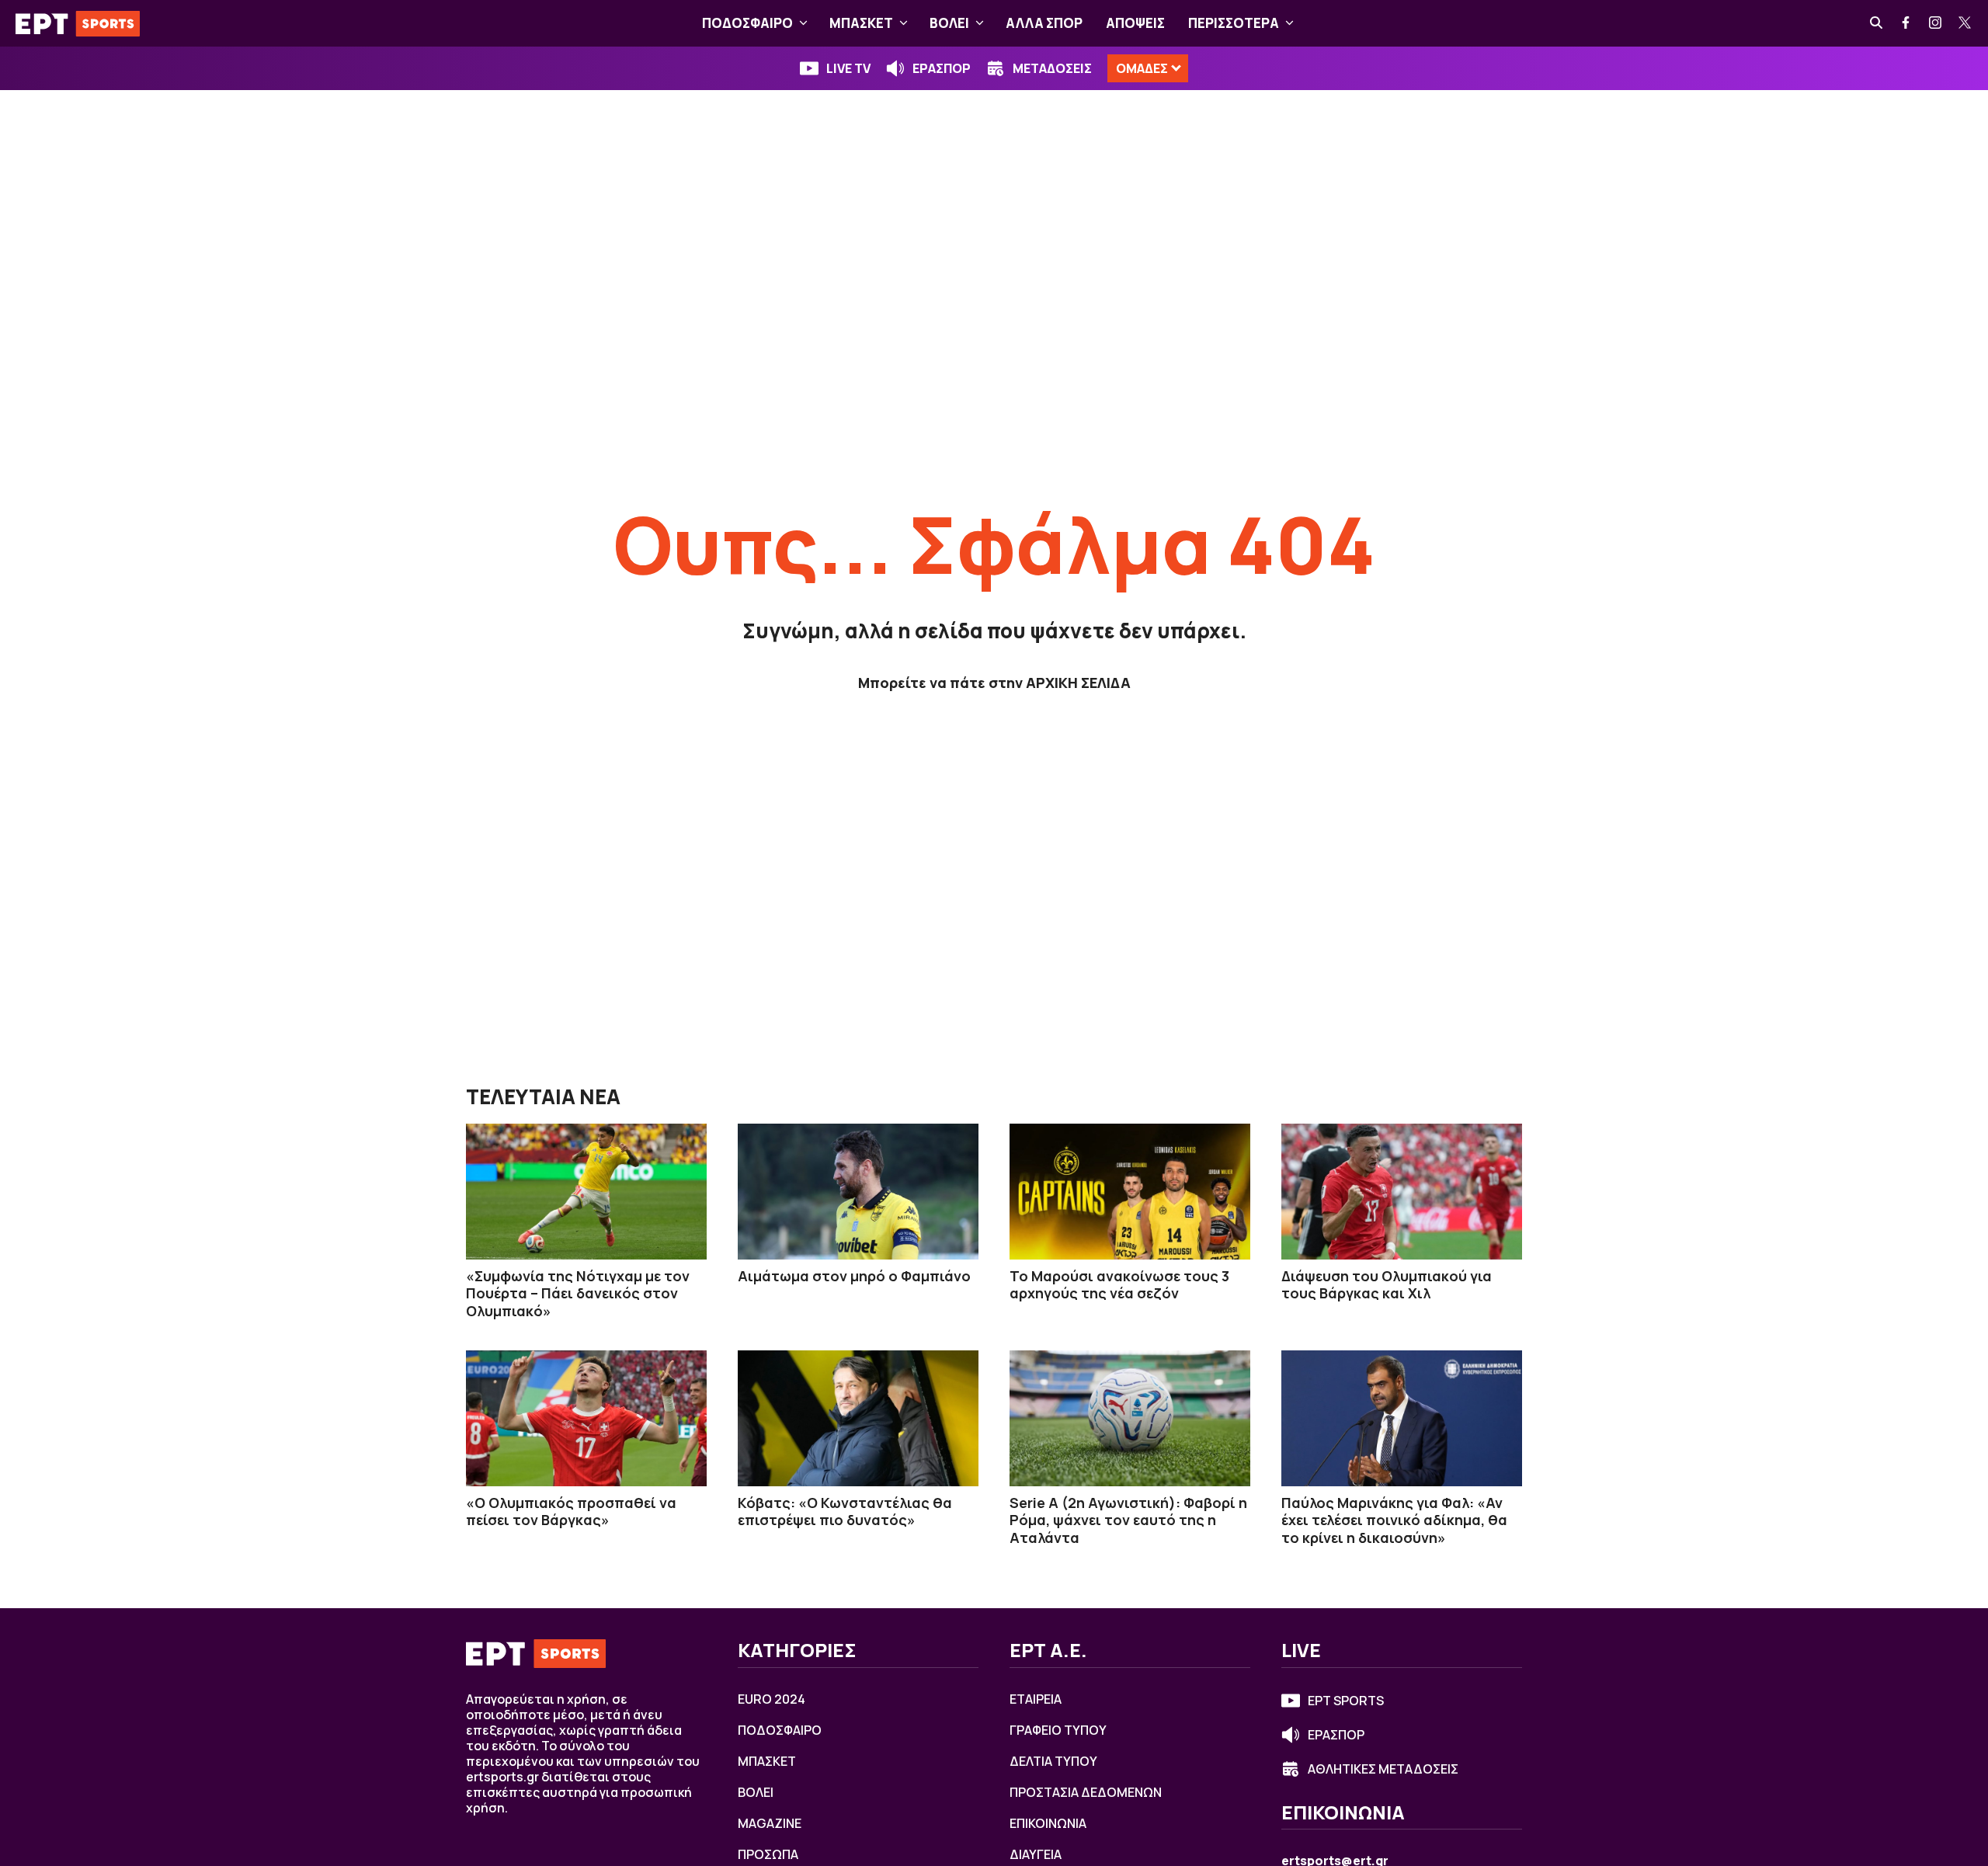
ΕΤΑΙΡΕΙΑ (1036, 1699)
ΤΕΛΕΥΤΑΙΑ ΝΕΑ (543, 1096)
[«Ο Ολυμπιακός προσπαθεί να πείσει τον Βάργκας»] (586, 1418)
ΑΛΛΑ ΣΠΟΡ (1044, 23)
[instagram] (1936, 23)
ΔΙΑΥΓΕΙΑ (1036, 1854)
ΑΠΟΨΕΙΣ (1135, 23)
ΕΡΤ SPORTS (1346, 1701)
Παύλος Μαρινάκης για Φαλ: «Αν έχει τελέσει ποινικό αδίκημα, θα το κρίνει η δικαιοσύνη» (1394, 1520)
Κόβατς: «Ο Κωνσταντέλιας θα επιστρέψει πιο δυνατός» (845, 1512)
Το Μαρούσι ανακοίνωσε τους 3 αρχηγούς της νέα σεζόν (1119, 1285)
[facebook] (1906, 23)
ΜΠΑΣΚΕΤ (861, 23)
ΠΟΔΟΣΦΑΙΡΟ (747, 23)
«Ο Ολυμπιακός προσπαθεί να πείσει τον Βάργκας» (571, 1512)
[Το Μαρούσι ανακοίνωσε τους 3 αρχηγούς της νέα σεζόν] (1130, 1191)
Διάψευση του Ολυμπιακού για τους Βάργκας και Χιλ (1387, 1285)
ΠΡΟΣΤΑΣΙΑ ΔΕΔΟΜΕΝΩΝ (1086, 1792)
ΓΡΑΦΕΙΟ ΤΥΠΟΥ (1058, 1730)
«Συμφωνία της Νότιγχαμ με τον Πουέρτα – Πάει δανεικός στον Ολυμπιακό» (578, 1293)
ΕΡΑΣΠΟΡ (942, 68)
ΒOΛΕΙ (949, 23)
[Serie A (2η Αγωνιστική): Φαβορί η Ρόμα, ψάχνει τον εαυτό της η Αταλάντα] (1130, 1418)
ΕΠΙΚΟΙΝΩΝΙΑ (1048, 1823)
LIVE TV (848, 68)
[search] (1877, 23)
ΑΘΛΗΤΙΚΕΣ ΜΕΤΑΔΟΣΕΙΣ (1383, 1769)
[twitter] (1965, 23)
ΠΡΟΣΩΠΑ (768, 1854)
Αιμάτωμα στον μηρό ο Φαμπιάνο (854, 1276)
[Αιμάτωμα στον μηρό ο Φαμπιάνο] (858, 1191)
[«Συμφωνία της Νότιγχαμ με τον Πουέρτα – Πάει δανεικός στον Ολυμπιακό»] (586, 1191)
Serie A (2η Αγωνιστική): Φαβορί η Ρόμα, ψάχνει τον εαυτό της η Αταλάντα (1128, 1520)
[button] (803, 23)
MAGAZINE (770, 1823)
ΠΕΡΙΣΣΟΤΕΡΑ (1234, 23)
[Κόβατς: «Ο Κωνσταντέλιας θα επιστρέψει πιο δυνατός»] (858, 1418)
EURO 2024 (772, 1699)
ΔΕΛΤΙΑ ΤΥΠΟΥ (1053, 1761)
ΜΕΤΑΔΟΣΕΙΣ (1052, 68)
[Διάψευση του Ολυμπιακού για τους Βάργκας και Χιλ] (1402, 1191)
